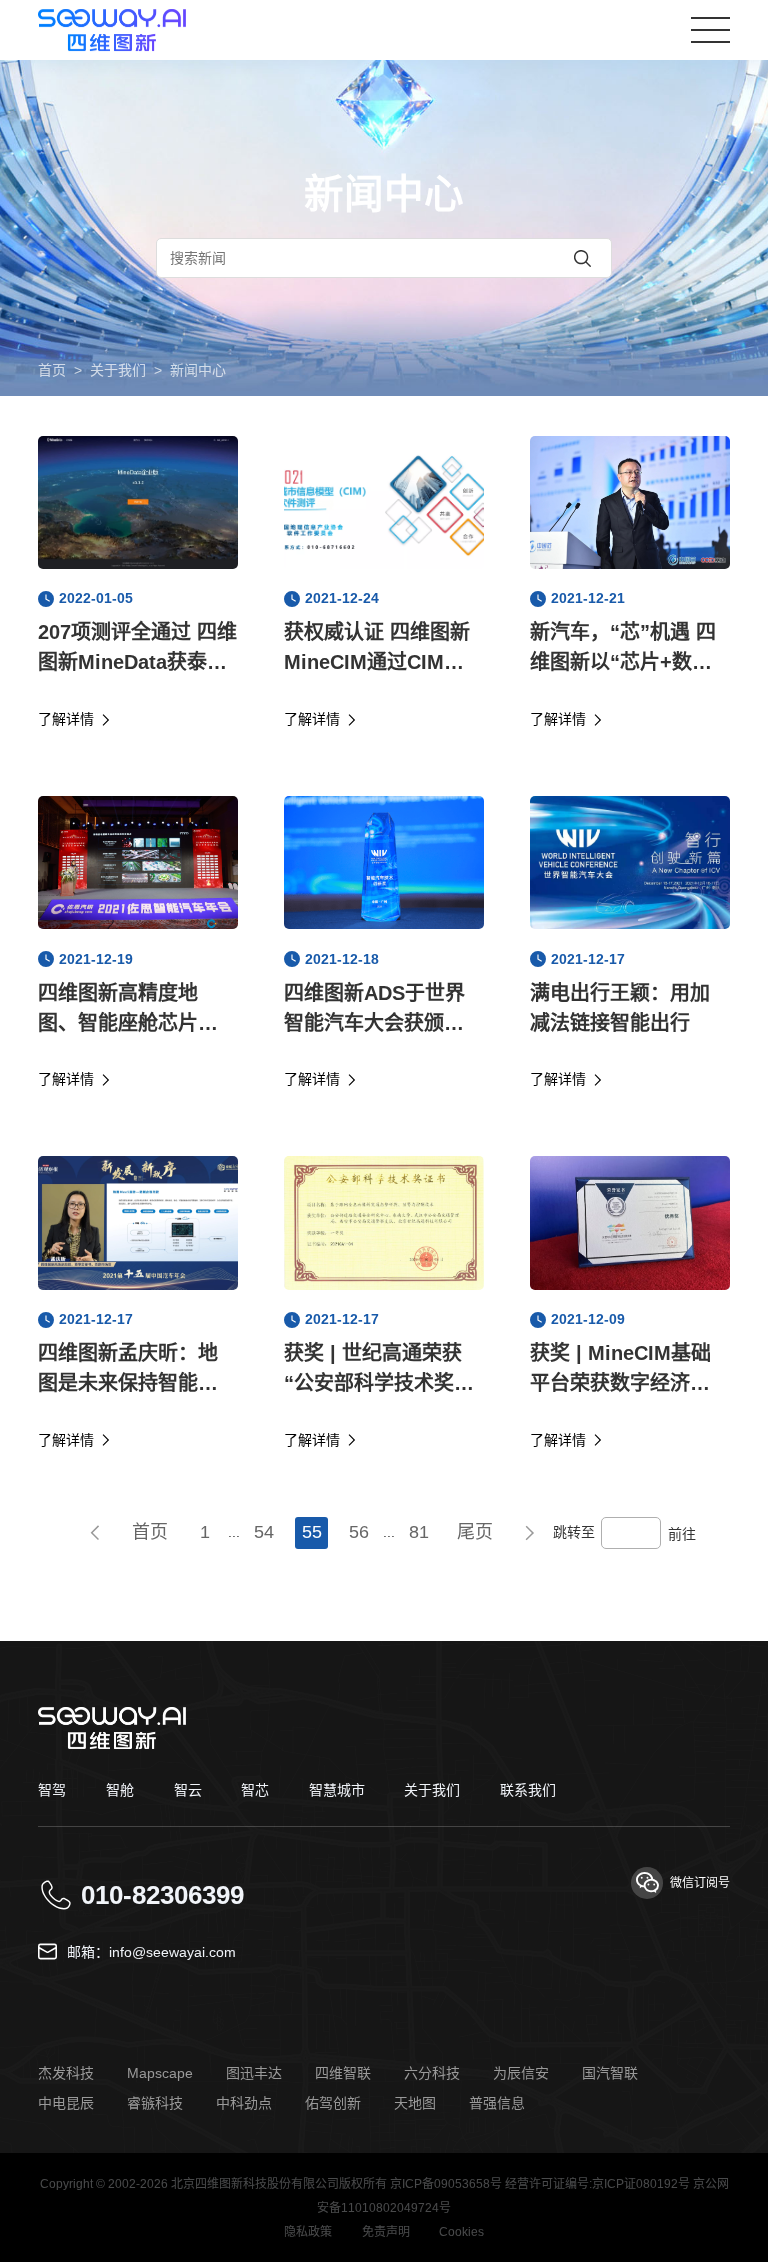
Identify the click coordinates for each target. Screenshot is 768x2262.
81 (419, 1532)
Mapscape (160, 2073)
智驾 (52, 1790)
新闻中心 (198, 370)
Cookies (461, 2232)
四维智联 (343, 2073)
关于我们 (118, 370)
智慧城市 (337, 1790)
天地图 (415, 2103)
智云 (188, 1790)
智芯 (255, 1790)
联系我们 (528, 1790)
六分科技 (432, 2073)
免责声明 (386, 2232)
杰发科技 (66, 2073)
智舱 (120, 1790)
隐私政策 (308, 2232)
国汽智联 (610, 2073)
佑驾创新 (333, 2103)
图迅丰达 (254, 2073)
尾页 (475, 1532)
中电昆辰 (66, 2103)
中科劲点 (244, 2103)
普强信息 (497, 2103)
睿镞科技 (155, 2103)
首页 (52, 370)
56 (359, 1532)
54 (264, 1532)
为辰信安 (521, 2073)
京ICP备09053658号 (446, 2184)
